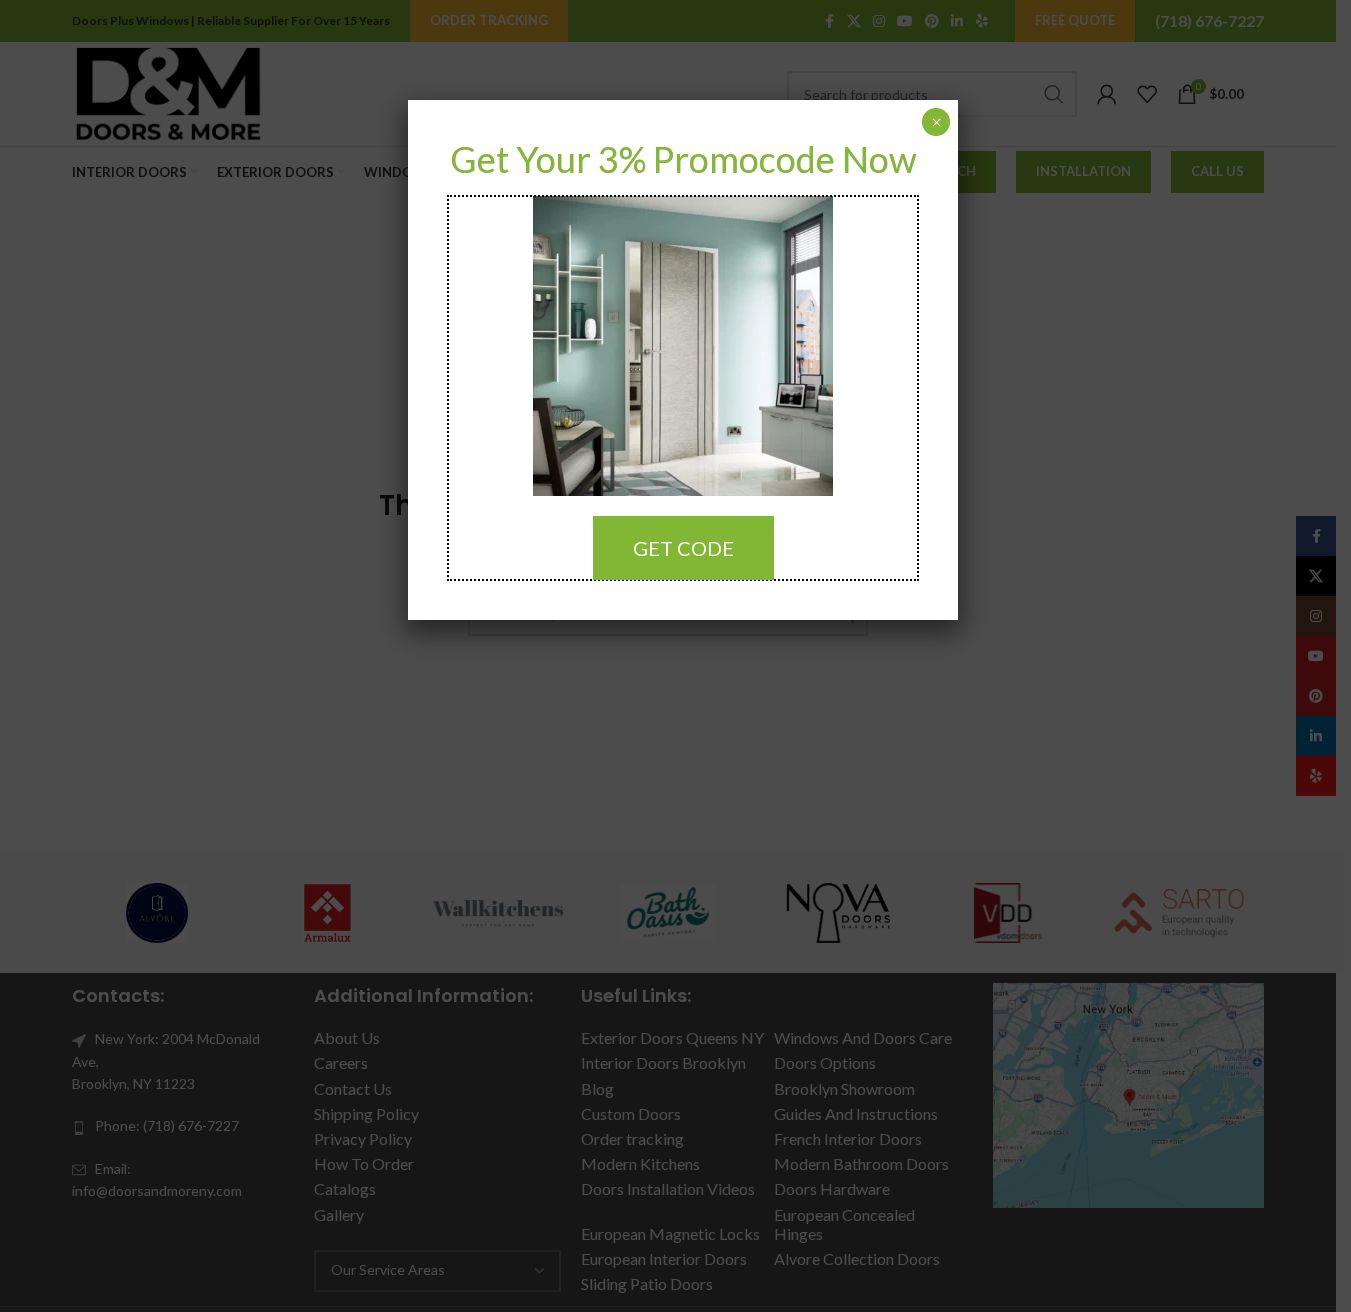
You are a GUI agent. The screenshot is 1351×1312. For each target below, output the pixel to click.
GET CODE (683, 548)
